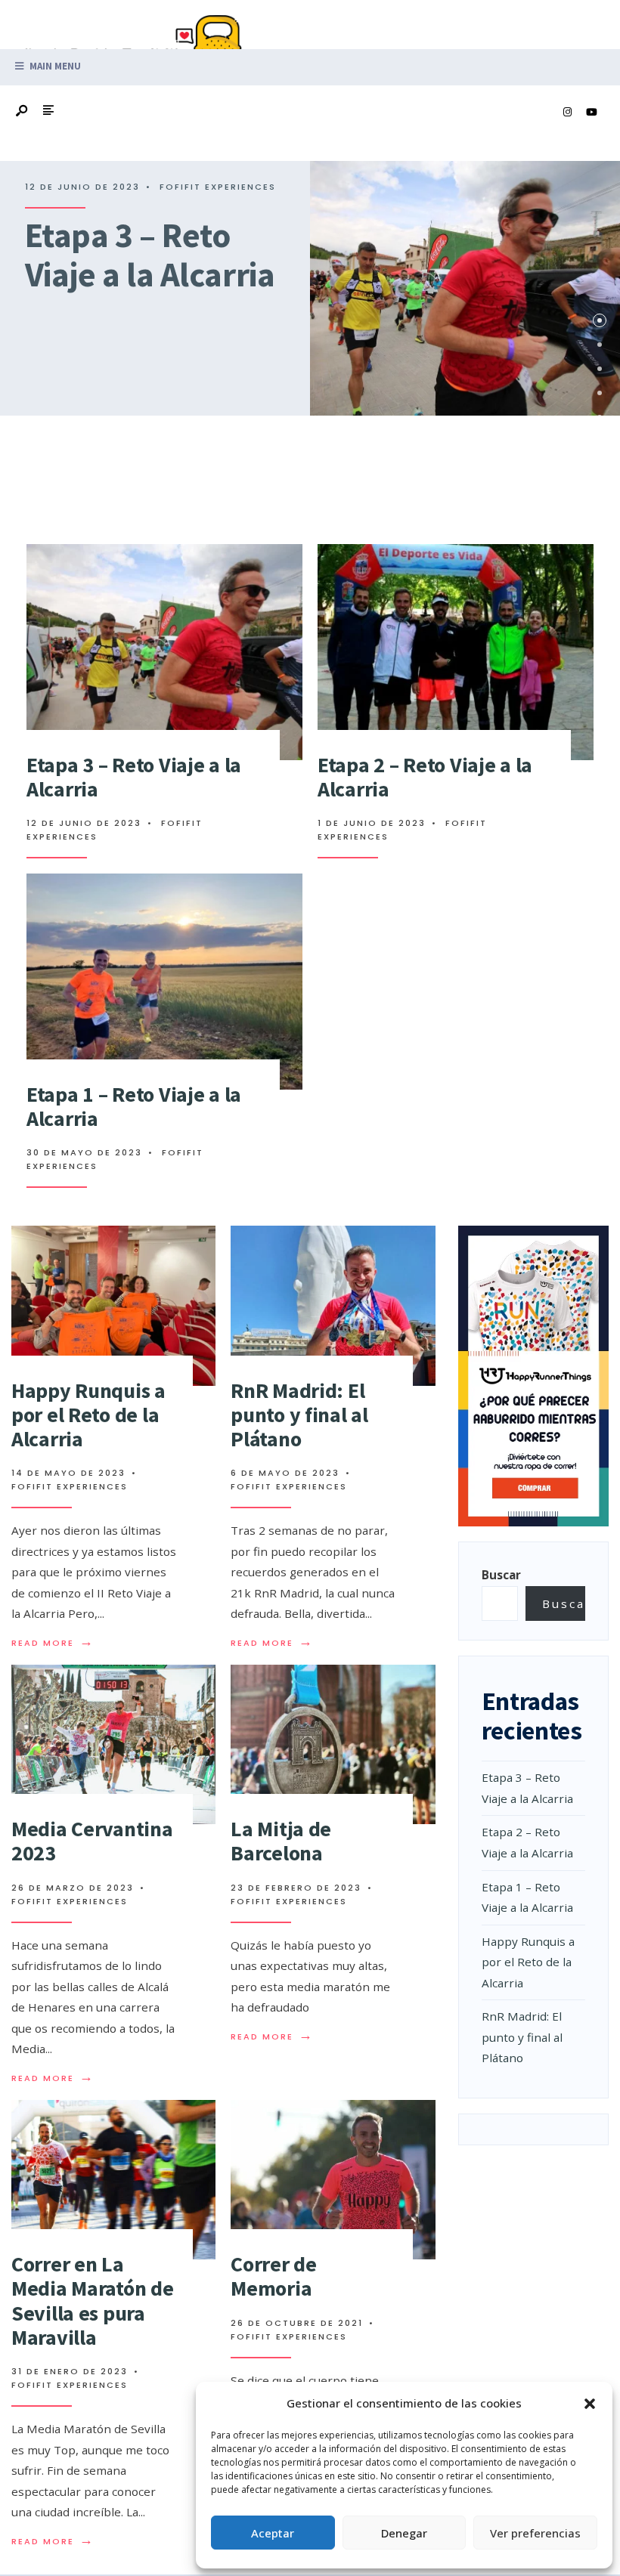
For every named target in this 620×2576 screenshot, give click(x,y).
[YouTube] (591, 113)
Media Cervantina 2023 (92, 1841)
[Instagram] (567, 113)
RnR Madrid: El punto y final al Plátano (299, 1415)
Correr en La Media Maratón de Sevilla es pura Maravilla (93, 2301)
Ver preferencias (535, 2533)
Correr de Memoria (273, 2276)
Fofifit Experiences (218, 187)
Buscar (501, 1575)
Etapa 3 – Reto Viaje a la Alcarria (150, 255)
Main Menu (54, 66)
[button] (590, 2404)
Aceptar (273, 2533)
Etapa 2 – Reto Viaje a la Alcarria (425, 777)
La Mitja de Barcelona (281, 1841)
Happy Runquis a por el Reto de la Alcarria (88, 1415)
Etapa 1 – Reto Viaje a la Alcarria (134, 1106)
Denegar (404, 2533)
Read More (53, 1643)
